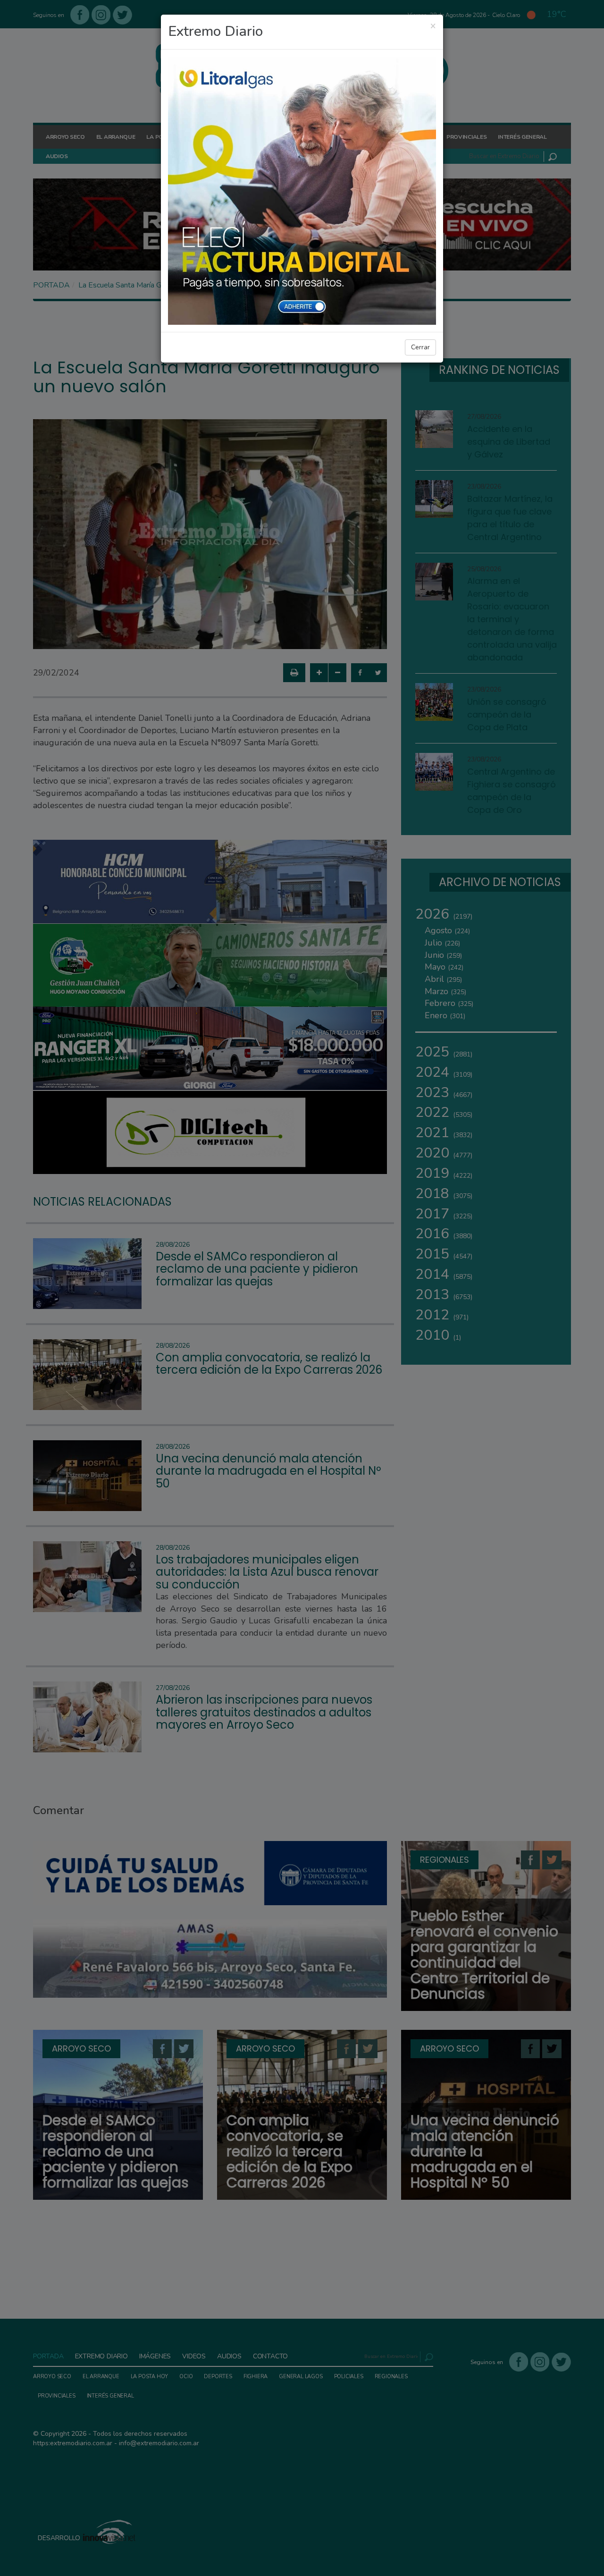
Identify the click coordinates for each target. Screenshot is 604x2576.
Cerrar (420, 347)
